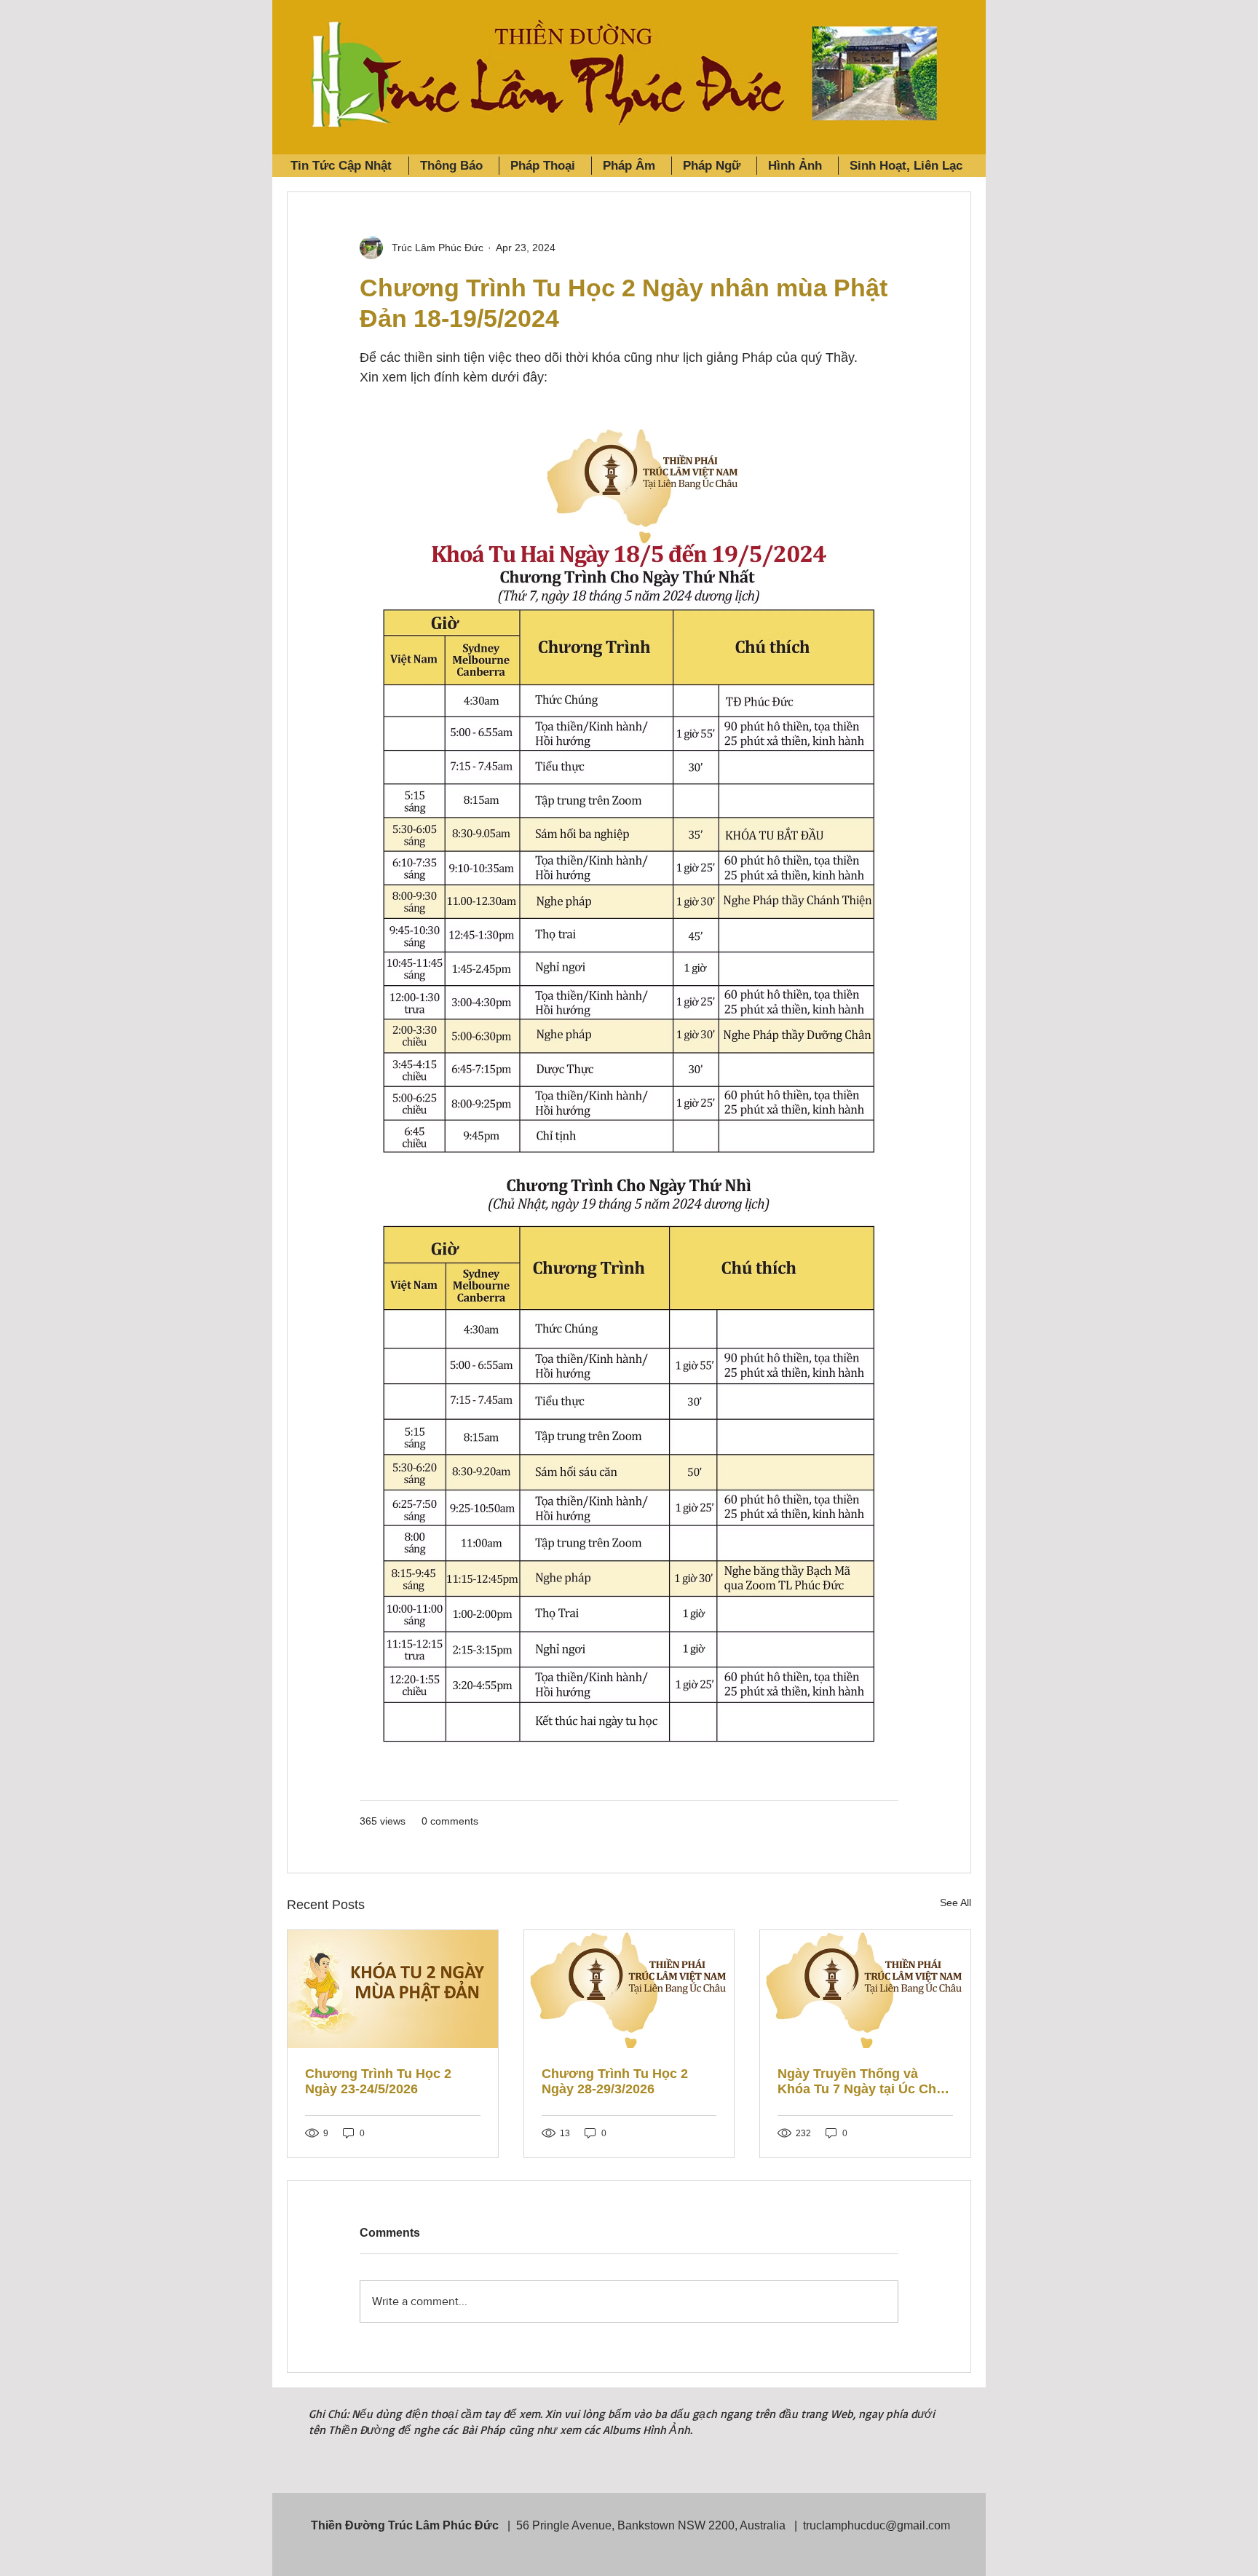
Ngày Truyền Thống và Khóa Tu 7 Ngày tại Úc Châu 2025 (865, 2082)
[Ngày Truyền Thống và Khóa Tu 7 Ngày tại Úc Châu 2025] (865, 1989)
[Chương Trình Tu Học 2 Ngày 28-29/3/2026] (629, 1989)
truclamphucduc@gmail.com (877, 2525)
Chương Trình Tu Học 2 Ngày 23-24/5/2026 (378, 2081)
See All (956, 1903)
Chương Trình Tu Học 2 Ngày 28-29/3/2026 (615, 2081)
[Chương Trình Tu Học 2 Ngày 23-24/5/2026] (393, 1989)
